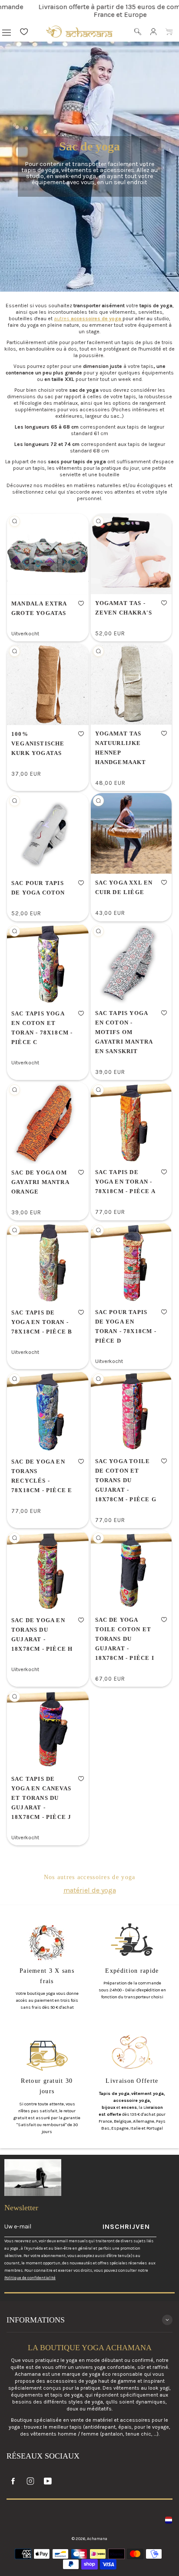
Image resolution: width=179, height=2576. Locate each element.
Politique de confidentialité (30, 2278)
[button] (81, 603)
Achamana (97, 2539)
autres (88, 319)
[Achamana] (79, 32)
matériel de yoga (90, 1890)
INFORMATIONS (36, 2320)
